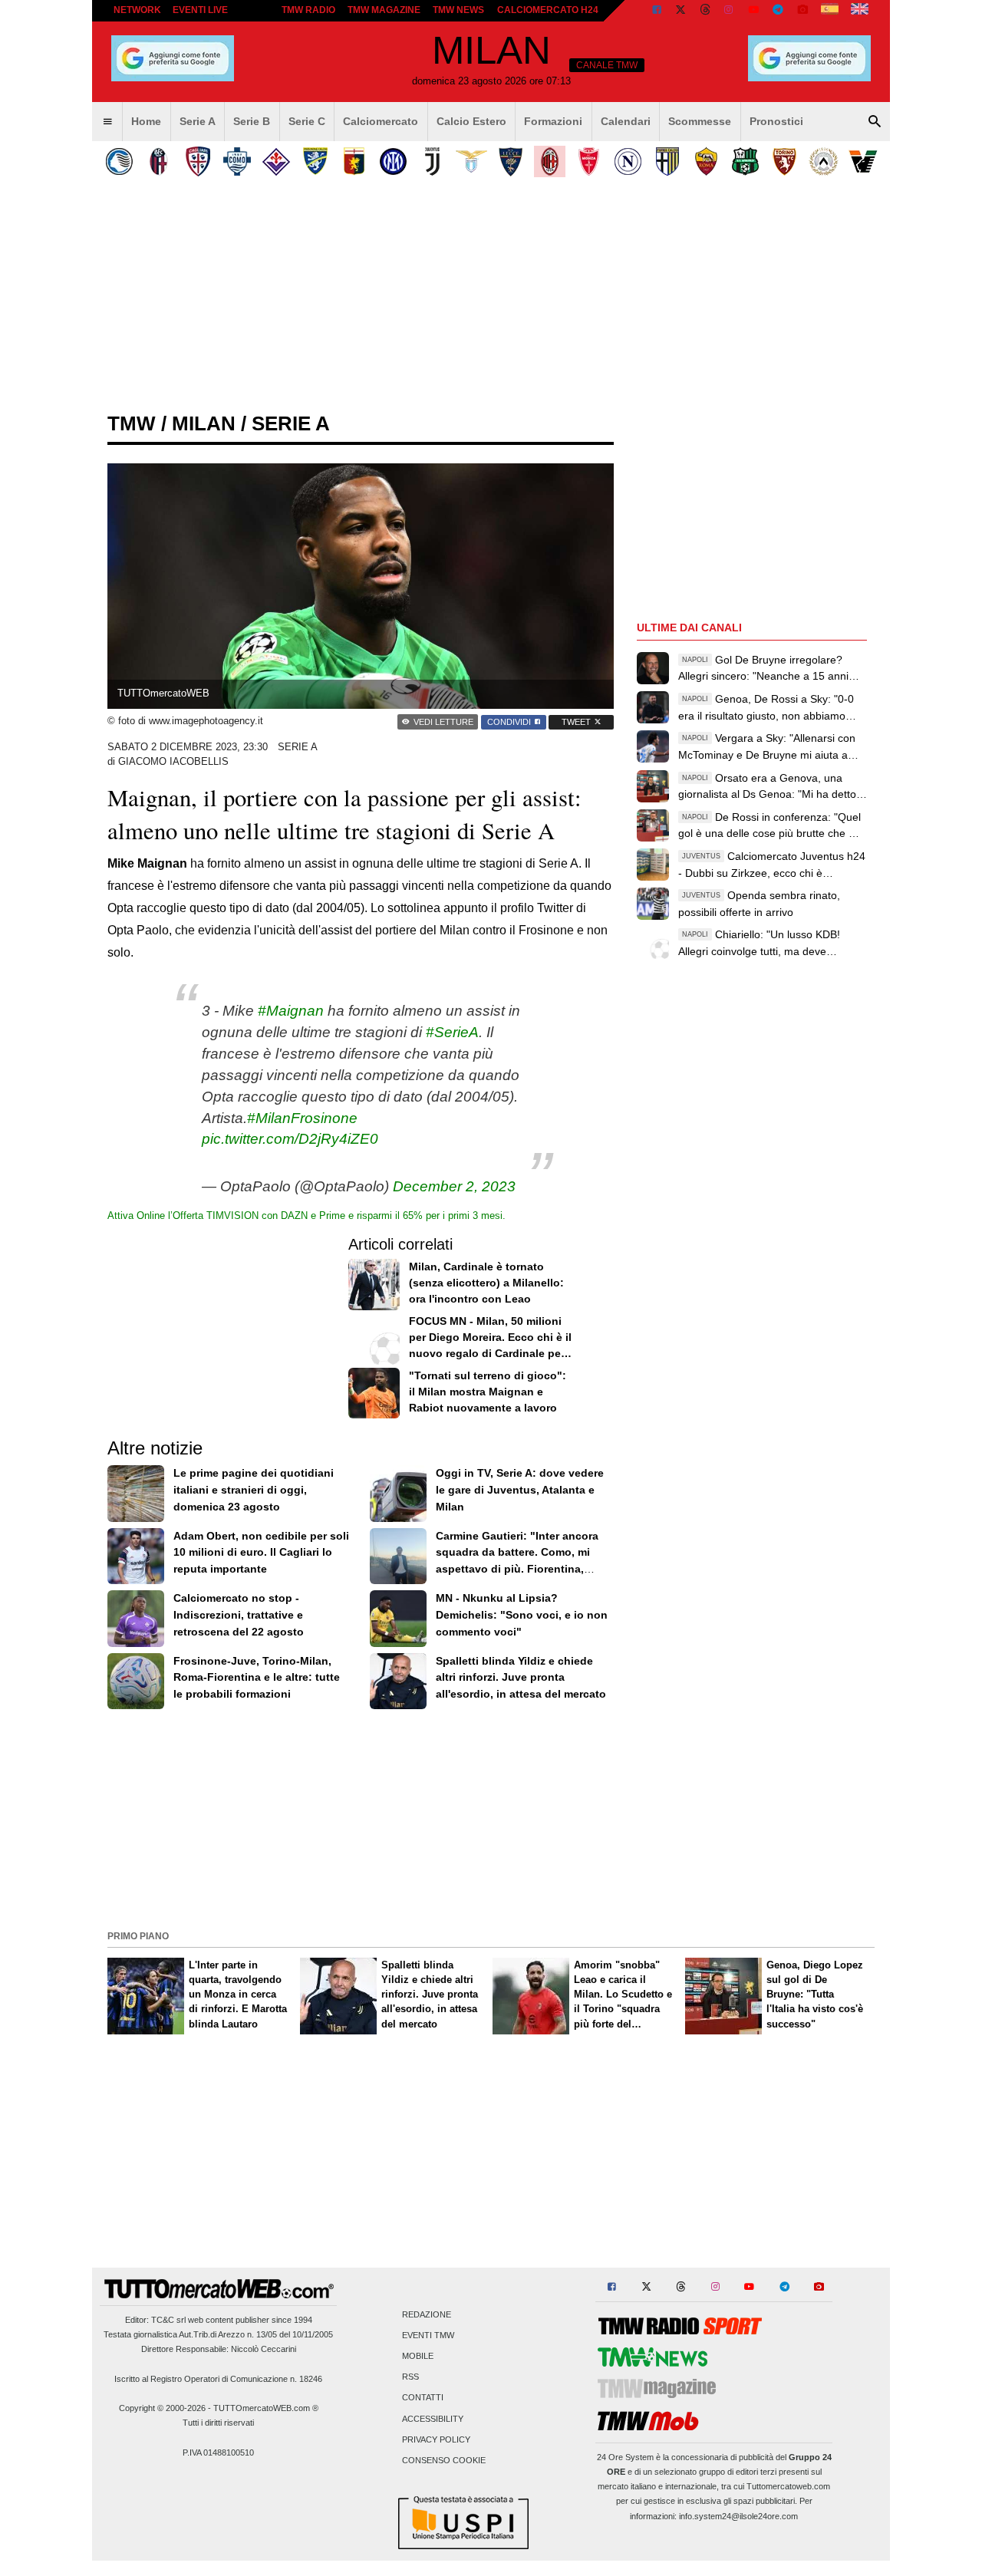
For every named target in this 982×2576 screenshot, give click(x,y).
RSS (410, 2377)
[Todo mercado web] (830, 11)
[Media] (802, 11)
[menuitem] (107, 122)
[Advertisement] (491, 1818)
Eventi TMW (428, 2335)
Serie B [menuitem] (252, 121)
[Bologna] (158, 161)
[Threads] (706, 11)
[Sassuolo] (745, 161)
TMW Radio (308, 10)
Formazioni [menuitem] (553, 121)
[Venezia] (863, 161)
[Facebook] (657, 11)
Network (137, 10)
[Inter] (393, 161)
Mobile (418, 2356)
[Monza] (589, 161)
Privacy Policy (436, 2439)
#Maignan (291, 1011)
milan (204, 423)
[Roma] (706, 161)
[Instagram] (730, 11)
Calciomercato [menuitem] (381, 121)
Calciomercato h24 (548, 10)
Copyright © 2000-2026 (162, 2408)
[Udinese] (824, 161)
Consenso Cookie (444, 2460)
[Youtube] (753, 11)
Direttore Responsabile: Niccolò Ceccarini (219, 2349)
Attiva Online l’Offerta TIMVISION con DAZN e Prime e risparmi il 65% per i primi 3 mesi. (306, 1216)
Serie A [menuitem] (198, 121)
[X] (681, 11)
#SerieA (452, 1032)
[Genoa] (354, 161)
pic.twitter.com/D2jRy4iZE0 (290, 1139)
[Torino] (784, 161)
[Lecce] (511, 161)
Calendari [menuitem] (626, 121)
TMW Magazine (384, 10)
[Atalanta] (119, 161)
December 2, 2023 (454, 1186)
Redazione (427, 2314)
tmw (132, 423)
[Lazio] (471, 161)
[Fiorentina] (276, 161)
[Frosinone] (315, 161)
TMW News (458, 10)
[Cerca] (875, 122)
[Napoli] (628, 161)
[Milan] (550, 161)
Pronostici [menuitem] (776, 121)
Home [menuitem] (146, 121)
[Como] (237, 161)
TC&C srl (168, 2320)
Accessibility (433, 2419)
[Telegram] (778, 11)
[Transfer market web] (860, 11)
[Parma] (667, 161)
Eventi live (200, 10)
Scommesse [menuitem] (700, 121)
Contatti (423, 2398)
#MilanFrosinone (302, 1118)
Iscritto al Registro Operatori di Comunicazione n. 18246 (218, 2379)
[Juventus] (432, 161)
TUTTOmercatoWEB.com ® (266, 2408)
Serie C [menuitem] (307, 121)
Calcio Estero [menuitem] (471, 121)
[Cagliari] (198, 161)
